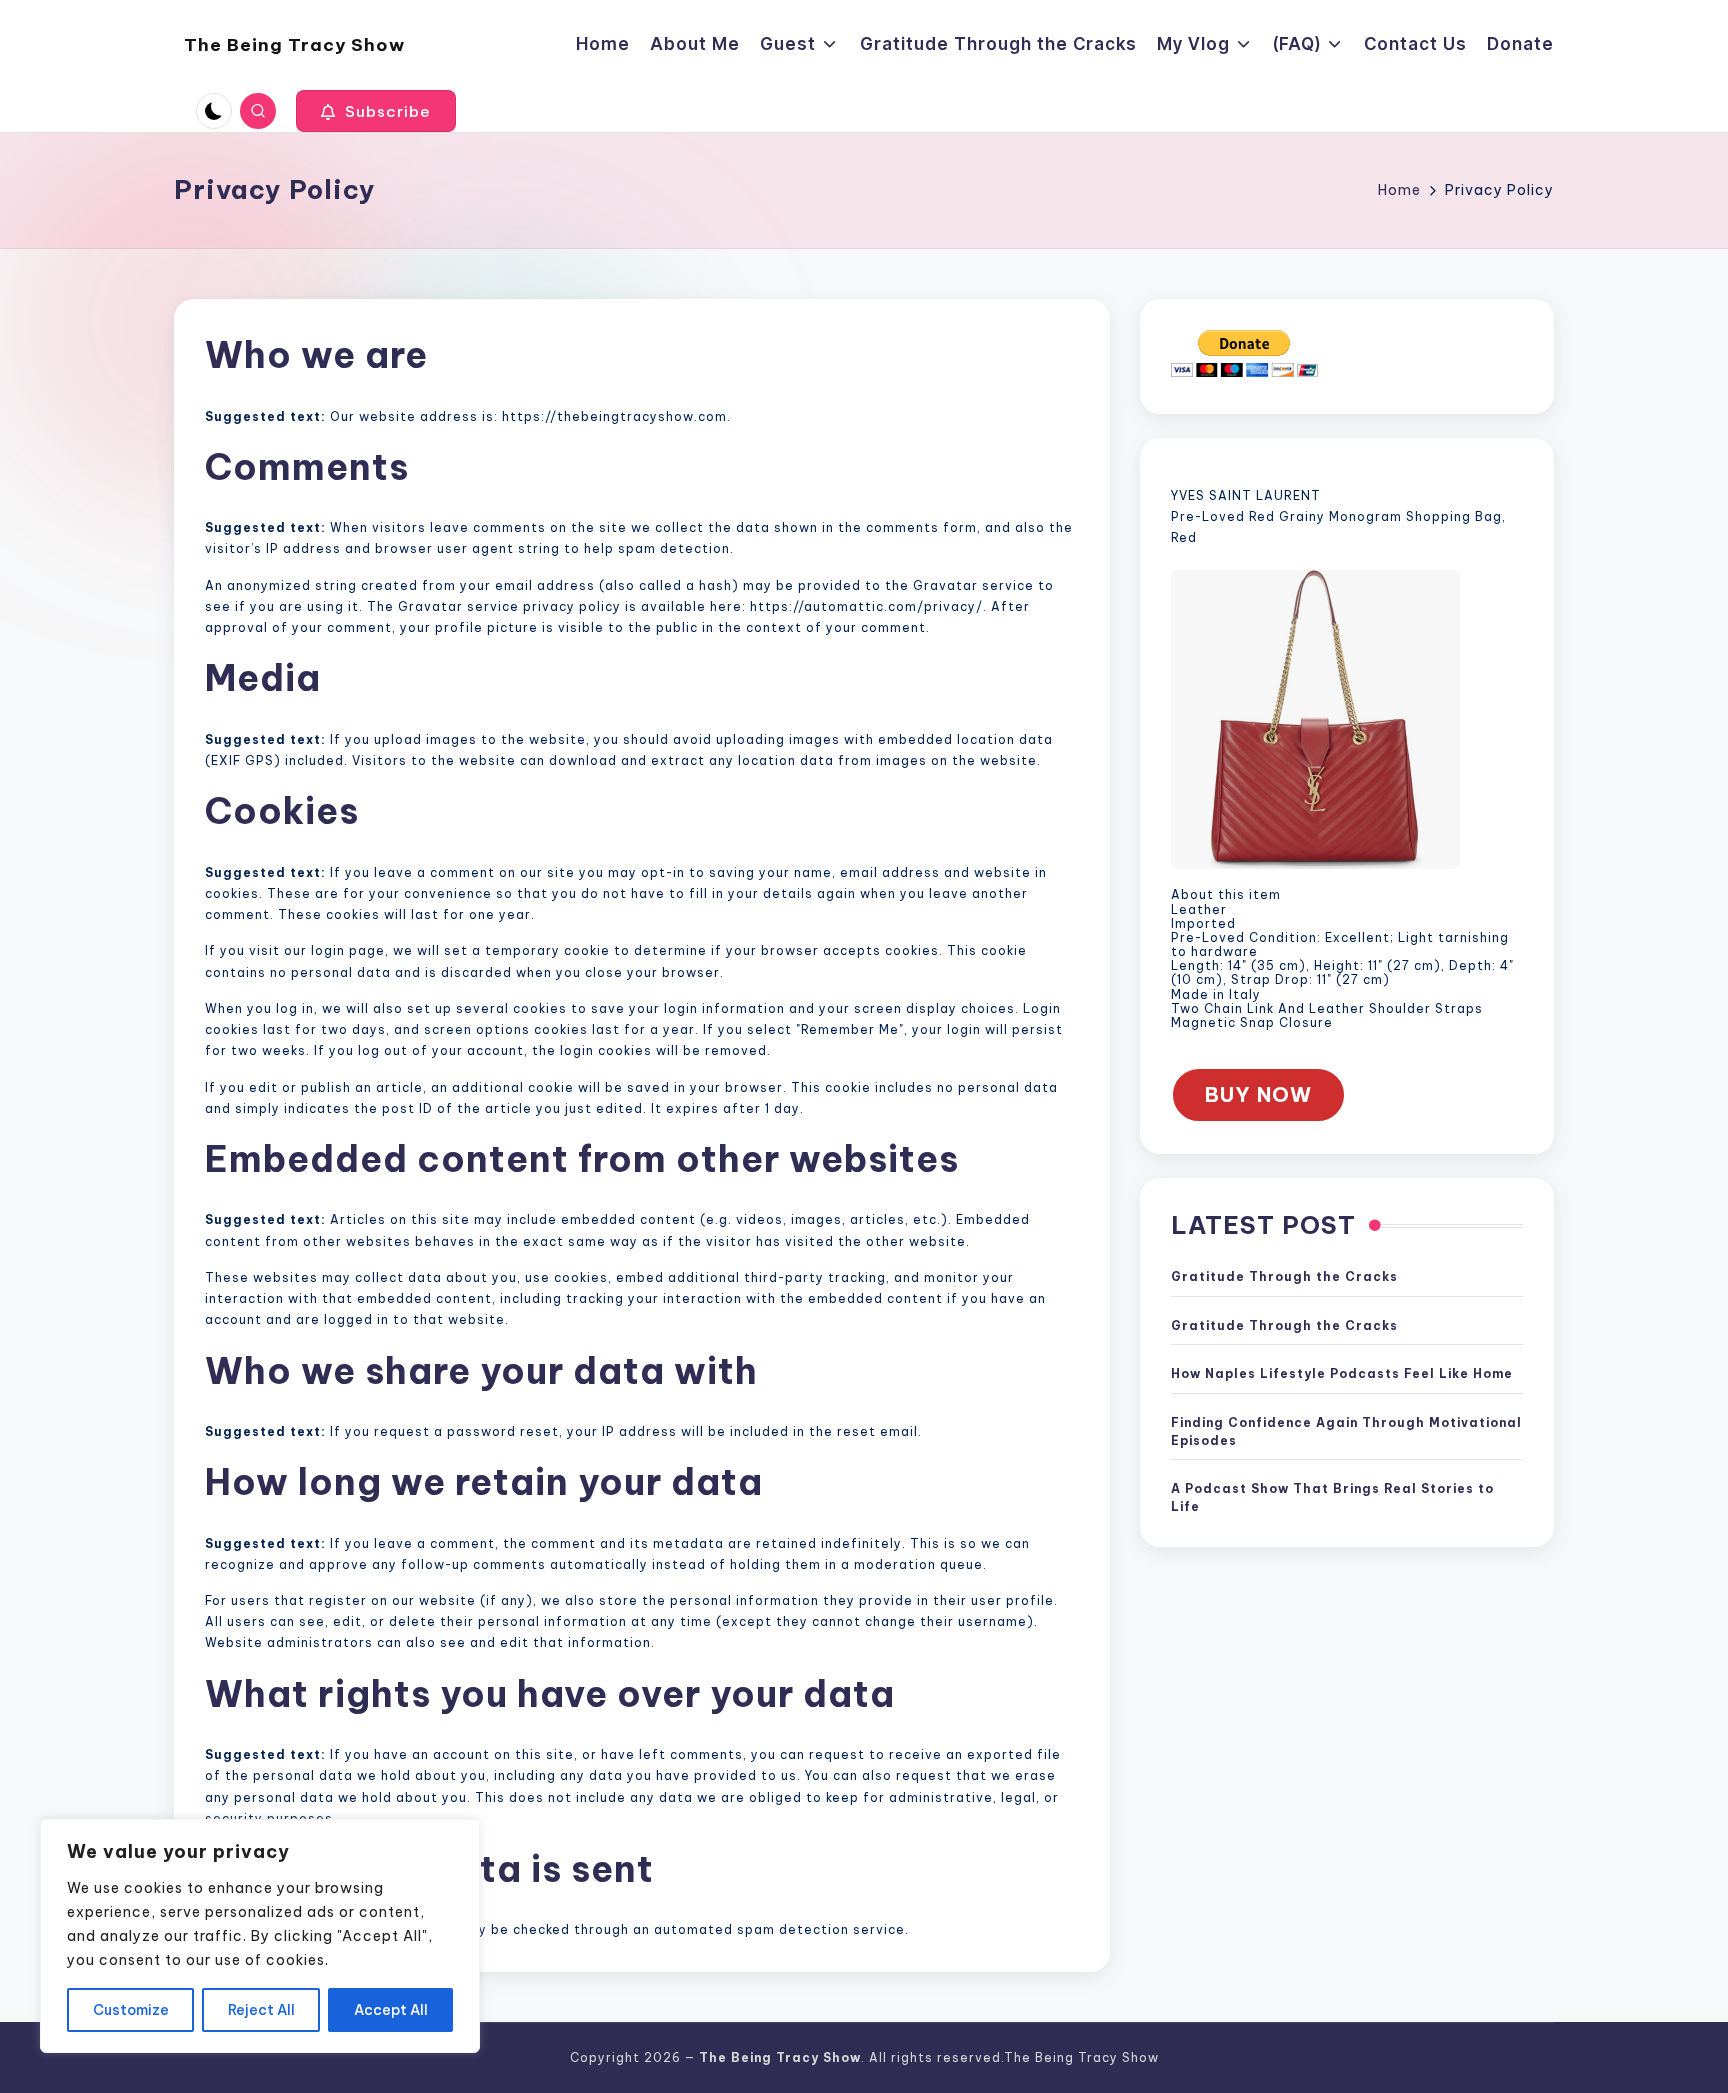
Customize (131, 2010)
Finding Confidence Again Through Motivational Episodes (1346, 1432)
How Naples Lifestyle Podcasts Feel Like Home (1342, 1374)
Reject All (261, 2010)
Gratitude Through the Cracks (1284, 1277)
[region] (260, 1936)
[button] (376, 111)
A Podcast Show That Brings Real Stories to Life (1332, 1498)
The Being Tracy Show (294, 45)
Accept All (391, 2010)
